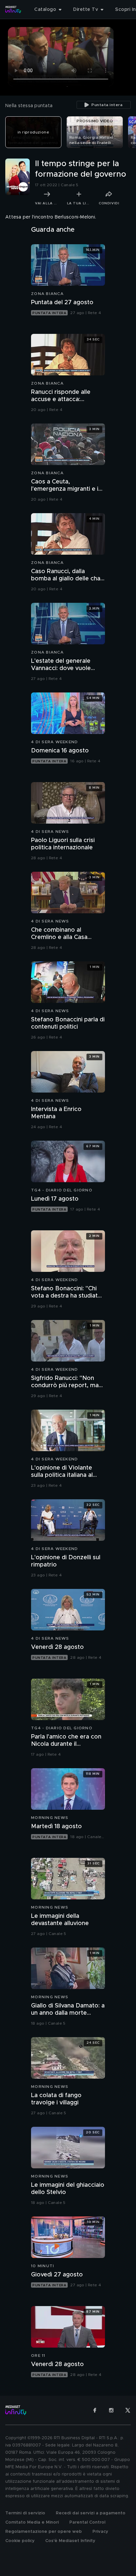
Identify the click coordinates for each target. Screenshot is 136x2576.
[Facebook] (95, 2410)
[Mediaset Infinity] (13, 10)
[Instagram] (111, 2410)
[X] (128, 2410)
